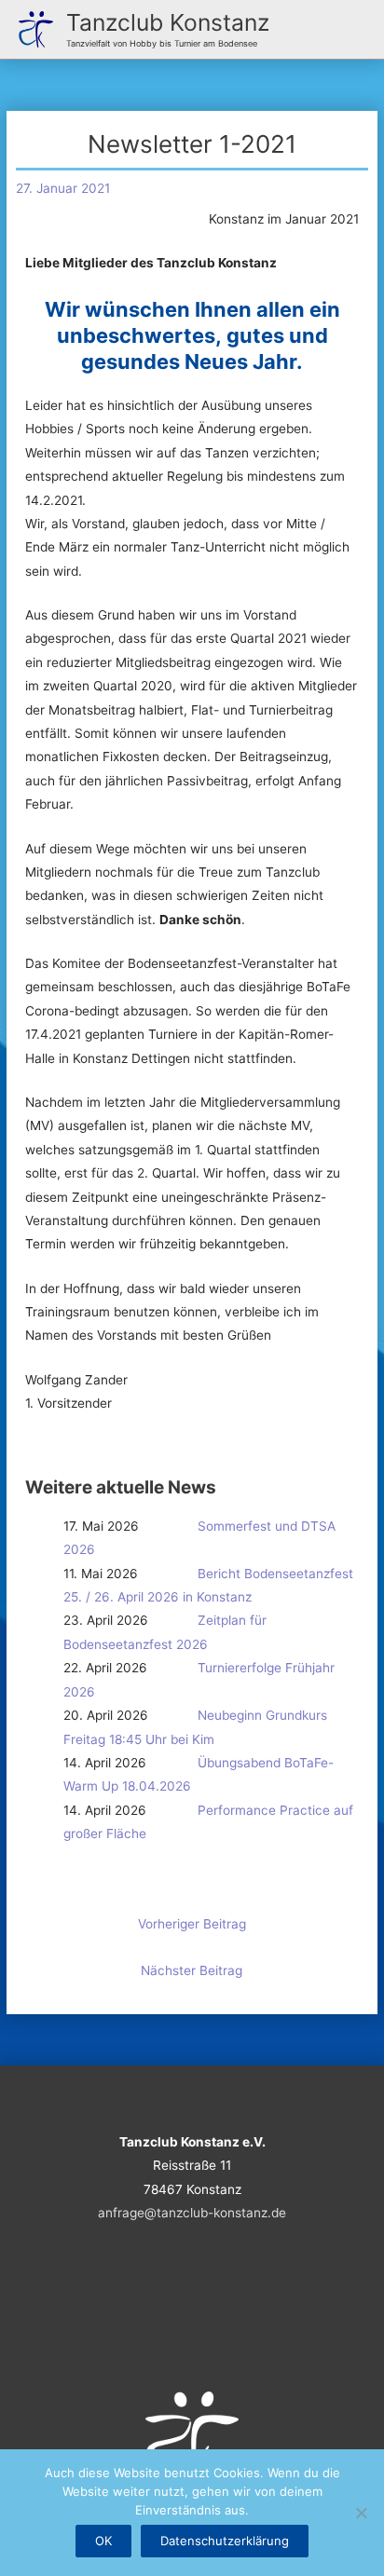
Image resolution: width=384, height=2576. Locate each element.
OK (103, 2541)
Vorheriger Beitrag (192, 1924)
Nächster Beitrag (192, 1970)
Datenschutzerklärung (225, 2541)
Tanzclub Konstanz (168, 22)
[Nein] (361, 2513)
